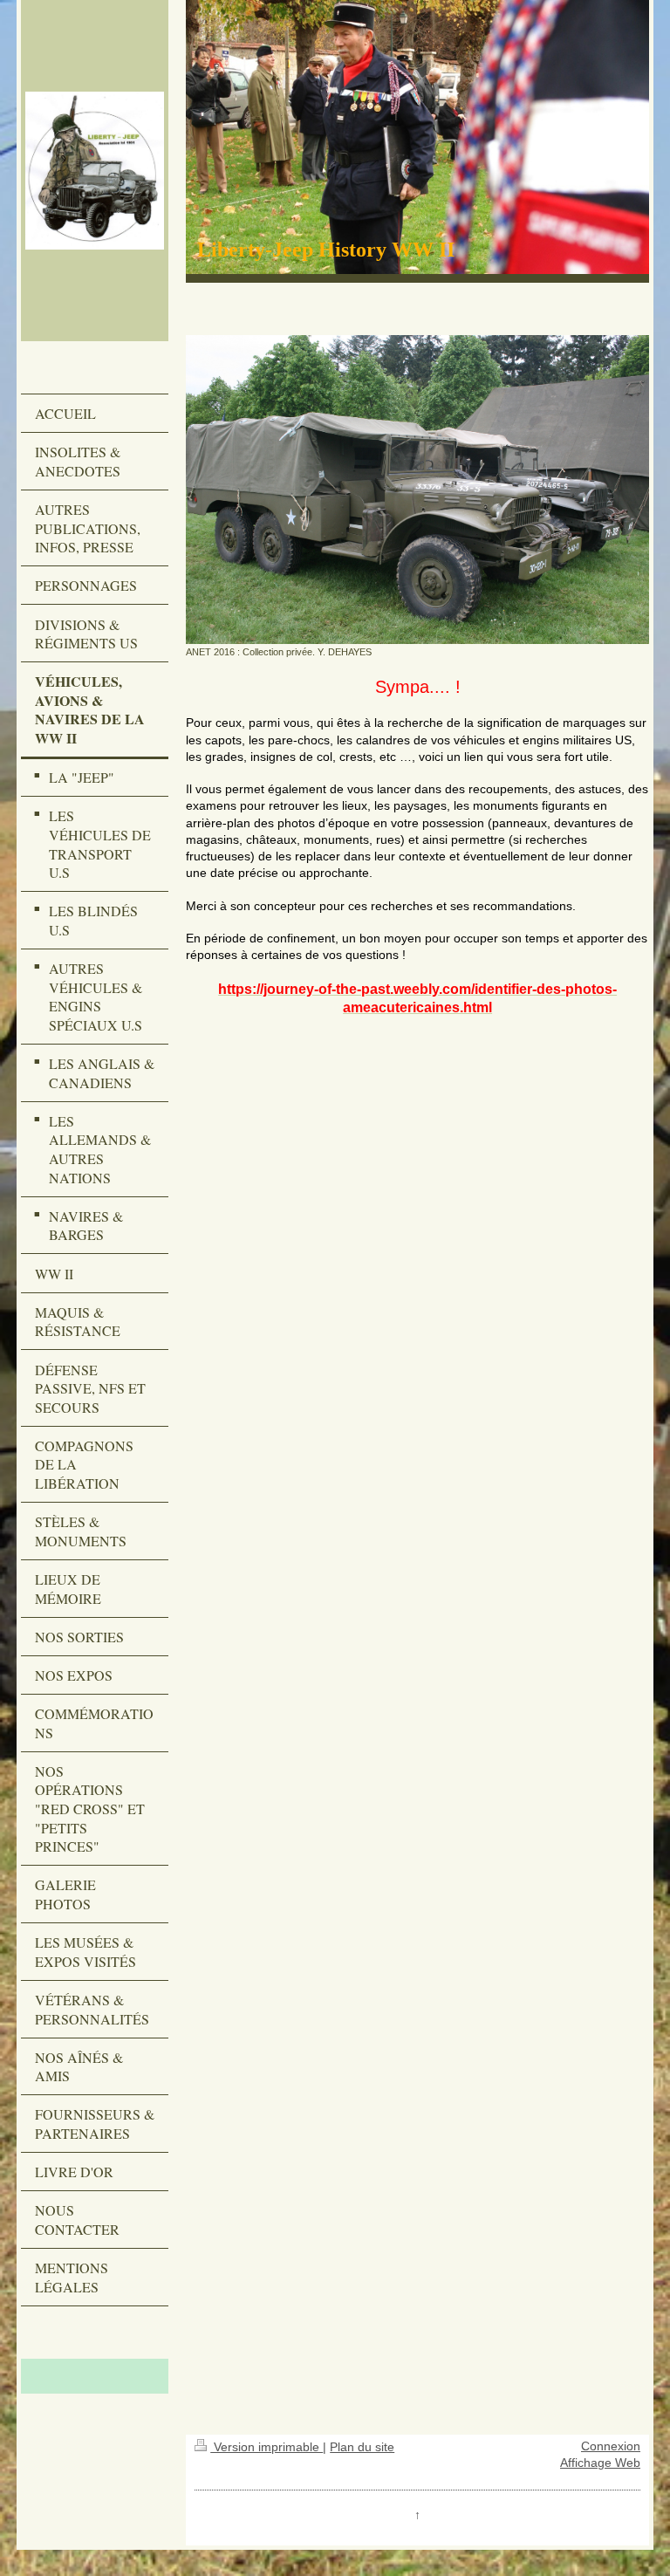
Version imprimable (267, 2447)
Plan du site (362, 2447)
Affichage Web (600, 2463)
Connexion (611, 2446)
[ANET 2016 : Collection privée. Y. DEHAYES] (417, 490)
